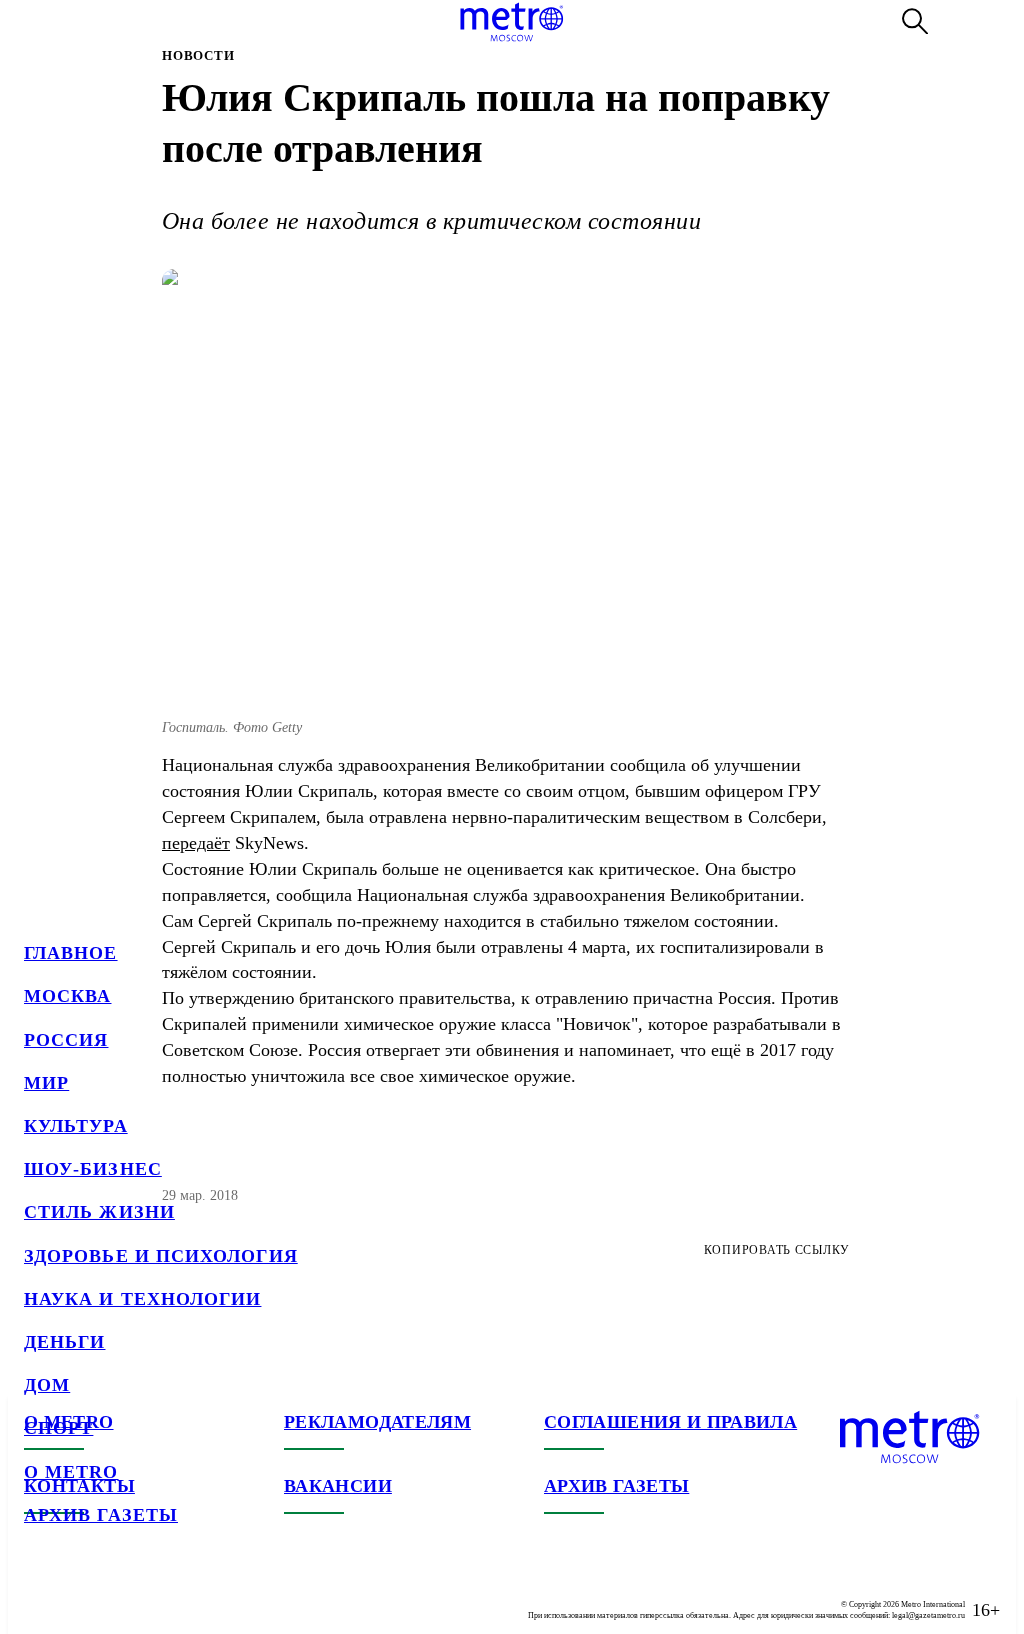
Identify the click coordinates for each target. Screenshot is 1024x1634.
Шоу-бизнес (93, 1169)
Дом (47, 1385)
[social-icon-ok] (120, 1594)
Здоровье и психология (161, 1256)
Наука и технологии (142, 1299)
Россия (66, 1040)
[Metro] (511, 22)
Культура (76, 1126)
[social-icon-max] (160, 1594)
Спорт (58, 1428)
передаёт (196, 843)
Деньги (64, 1342)
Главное (71, 953)
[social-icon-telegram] (80, 1594)
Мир (46, 1083)
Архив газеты (101, 1515)
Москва (67, 996)
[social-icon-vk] (40, 1594)
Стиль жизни (99, 1212)
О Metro (71, 1472)
